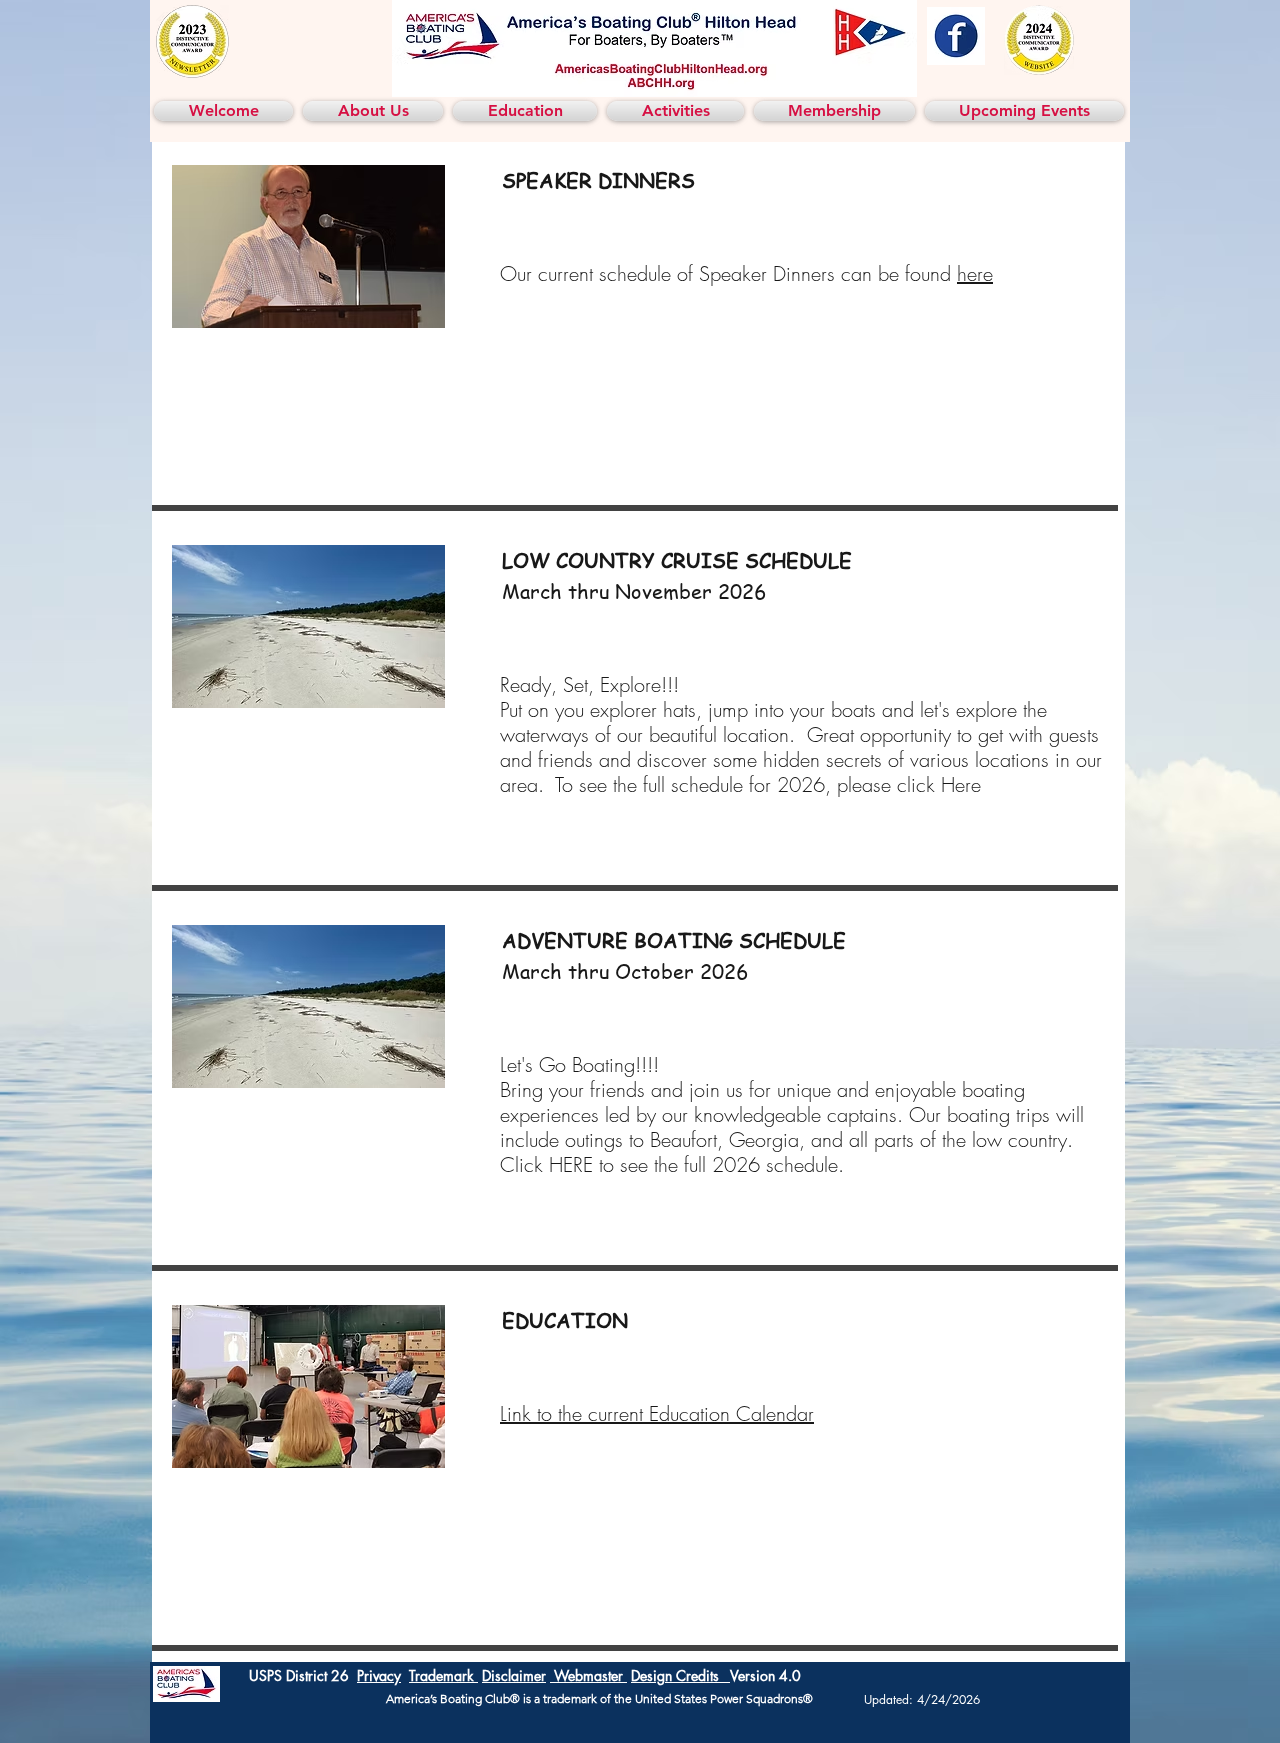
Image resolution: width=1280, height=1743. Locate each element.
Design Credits (680, 1675)
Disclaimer (514, 1675)
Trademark (443, 1675)
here (975, 273)
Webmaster (588, 1675)
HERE (571, 1164)
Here (967, 784)
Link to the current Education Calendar (657, 1413)
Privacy (379, 1675)
